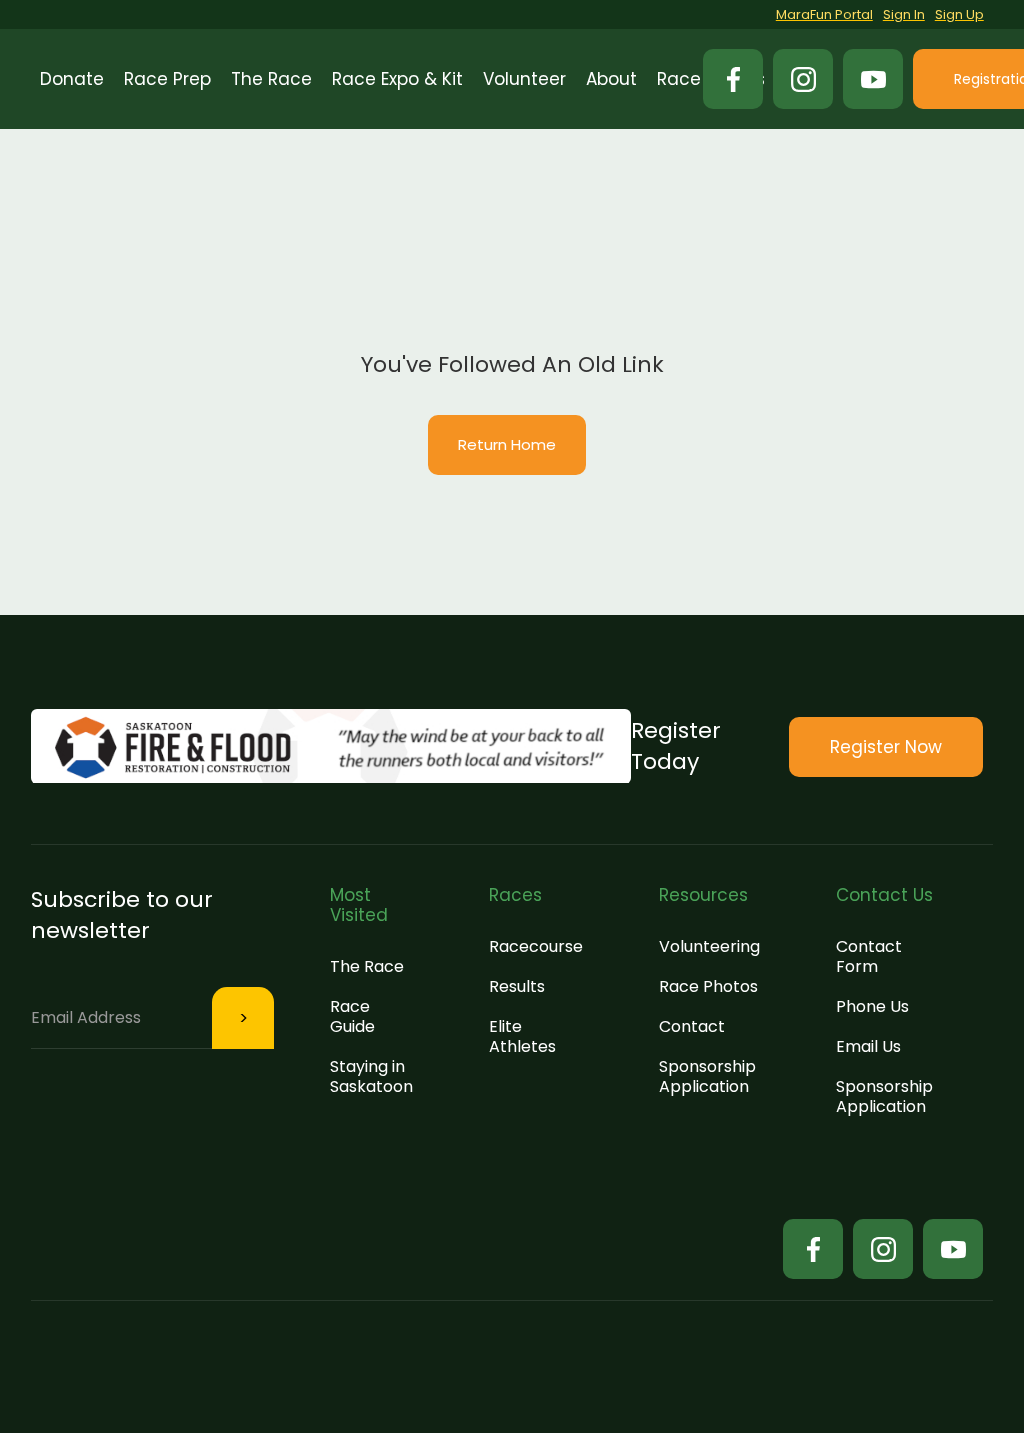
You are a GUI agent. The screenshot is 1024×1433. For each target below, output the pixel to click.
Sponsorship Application (707, 1076)
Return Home (507, 444)
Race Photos (708, 986)
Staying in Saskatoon (371, 1076)
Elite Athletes (522, 1036)
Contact (692, 1026)
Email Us (868, 1046)
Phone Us (872, 1006)
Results (517, 986)
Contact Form (869, 956)
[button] (167, 79)
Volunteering (709, 946)
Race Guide (352, 1016)
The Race (367, 966)
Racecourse (536, 946)
